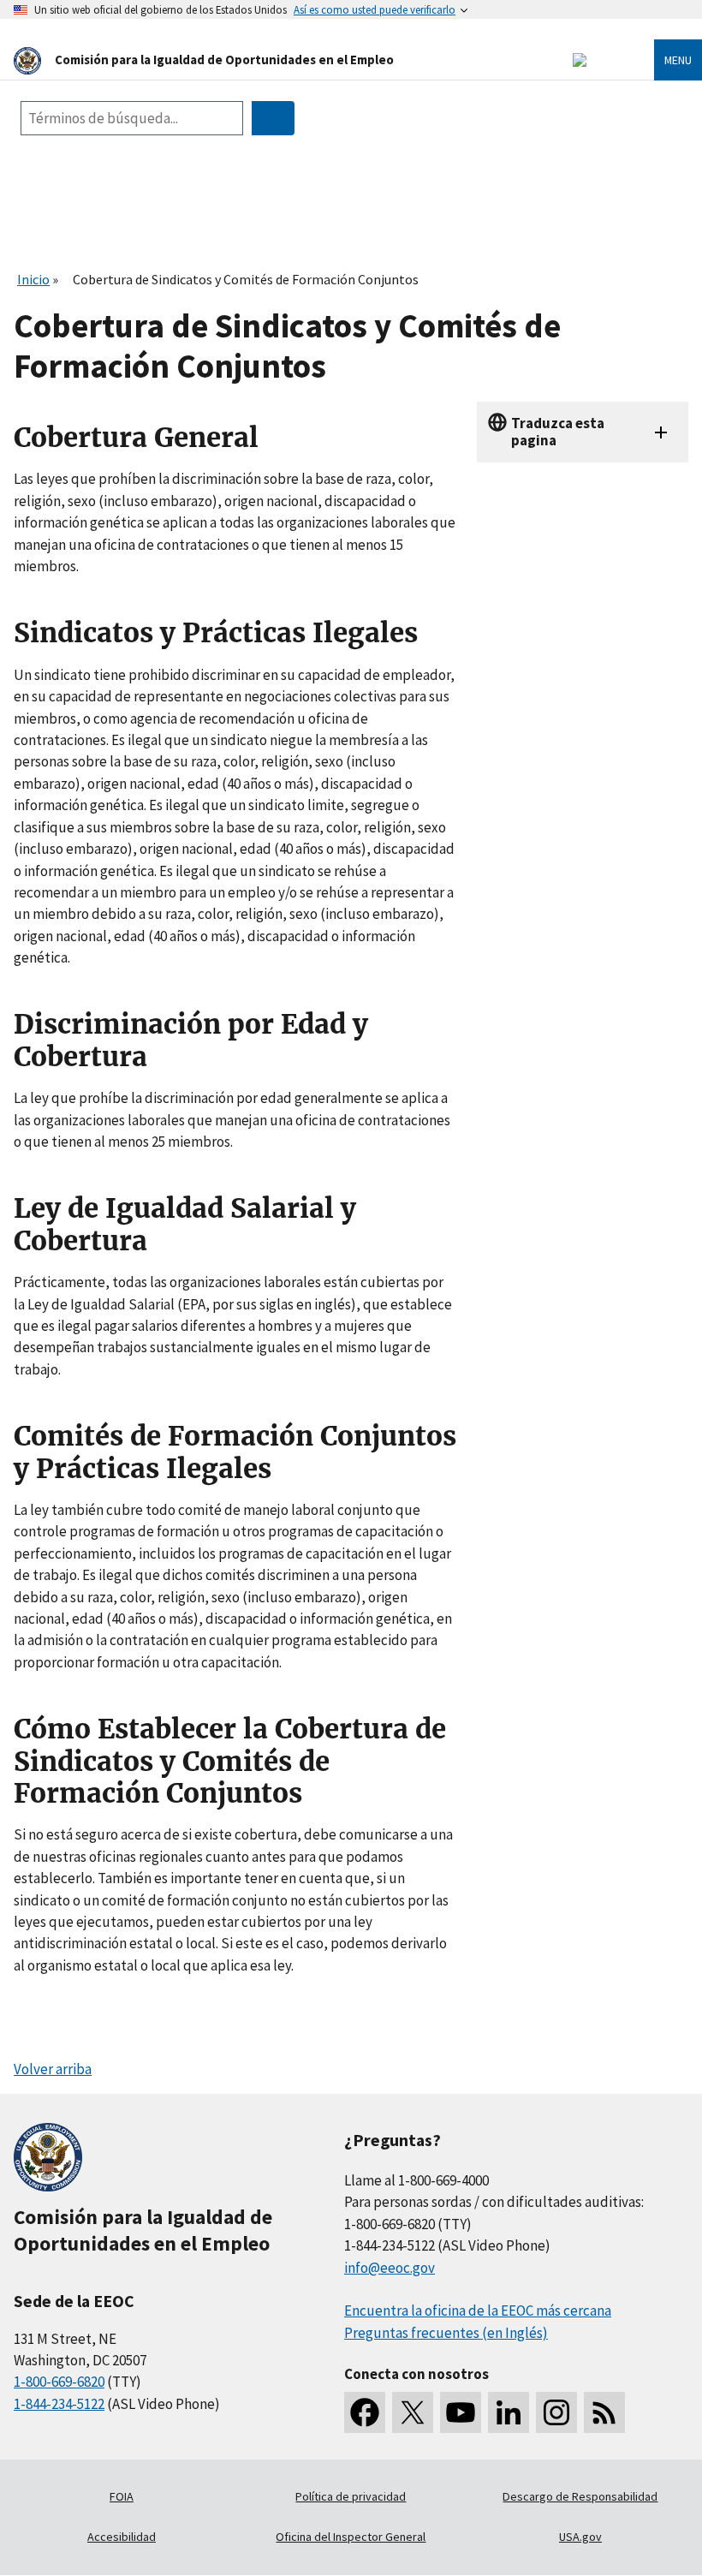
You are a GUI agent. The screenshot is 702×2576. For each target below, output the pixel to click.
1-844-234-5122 (59, 2404)
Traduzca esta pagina (558, 431)
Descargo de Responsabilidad (580, 2496)
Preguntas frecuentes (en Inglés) (446, 2333)
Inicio (33, 279)
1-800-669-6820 (59, 2382)
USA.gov (580, 2537)
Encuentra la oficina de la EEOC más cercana (478, 2311)
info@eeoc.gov (390, 2268)
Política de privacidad (351, 2496)
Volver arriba (53, 2069)
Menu (678, 60)
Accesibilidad (122, 2537)
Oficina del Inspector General (351, 2537)
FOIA (122, 2496)
